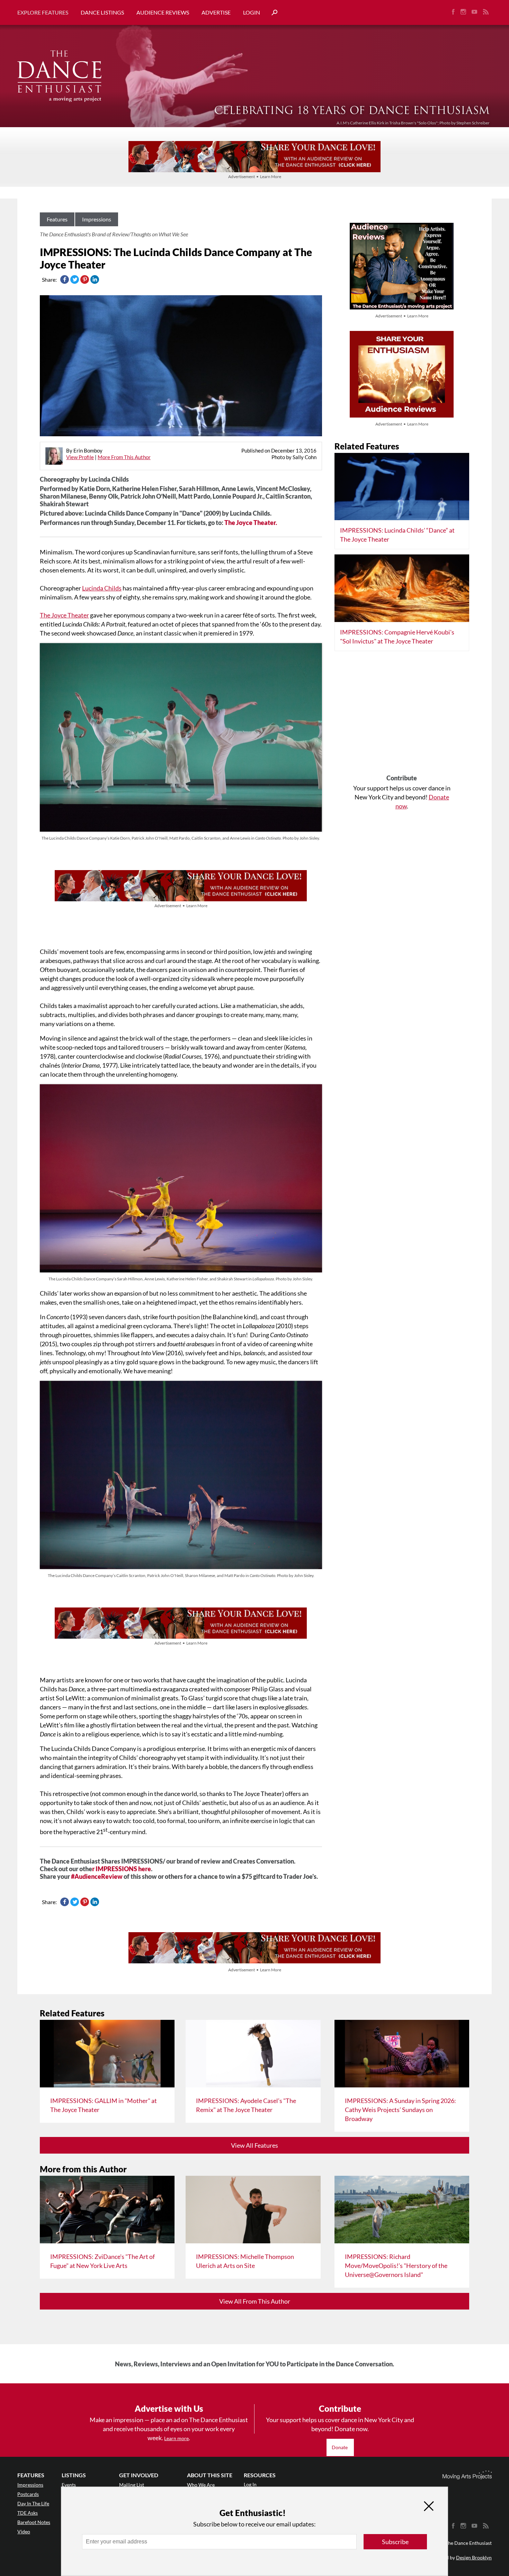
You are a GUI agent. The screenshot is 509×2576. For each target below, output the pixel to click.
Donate (340, 2447)
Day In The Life (33, 2503)
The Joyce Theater (64, 615)
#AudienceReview (97, 1876)
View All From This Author (255, 2301)
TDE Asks (28, 2513)
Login (252, 12)
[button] (272, 13)
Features (57, 219)
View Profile (80, 457)
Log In (250, 2484)
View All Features (254, 2145)
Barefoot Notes (34, 2522)
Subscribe (395, 2542)
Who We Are (201, 2485)
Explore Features (43, 12)
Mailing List (132, 2485)
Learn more (176, 2438)
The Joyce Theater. (251, 523)
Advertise (216, 12)
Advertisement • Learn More (255, 177)
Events (69, 2485)
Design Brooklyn (474, 2557)
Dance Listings (102, 12)
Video (24, 2531)
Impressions (97, 219)
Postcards (28, 2494)
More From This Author (124, 457)
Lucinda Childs (102, 588)
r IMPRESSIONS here (122, 1869)
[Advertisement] (402, 715)
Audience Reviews (163, 12)
